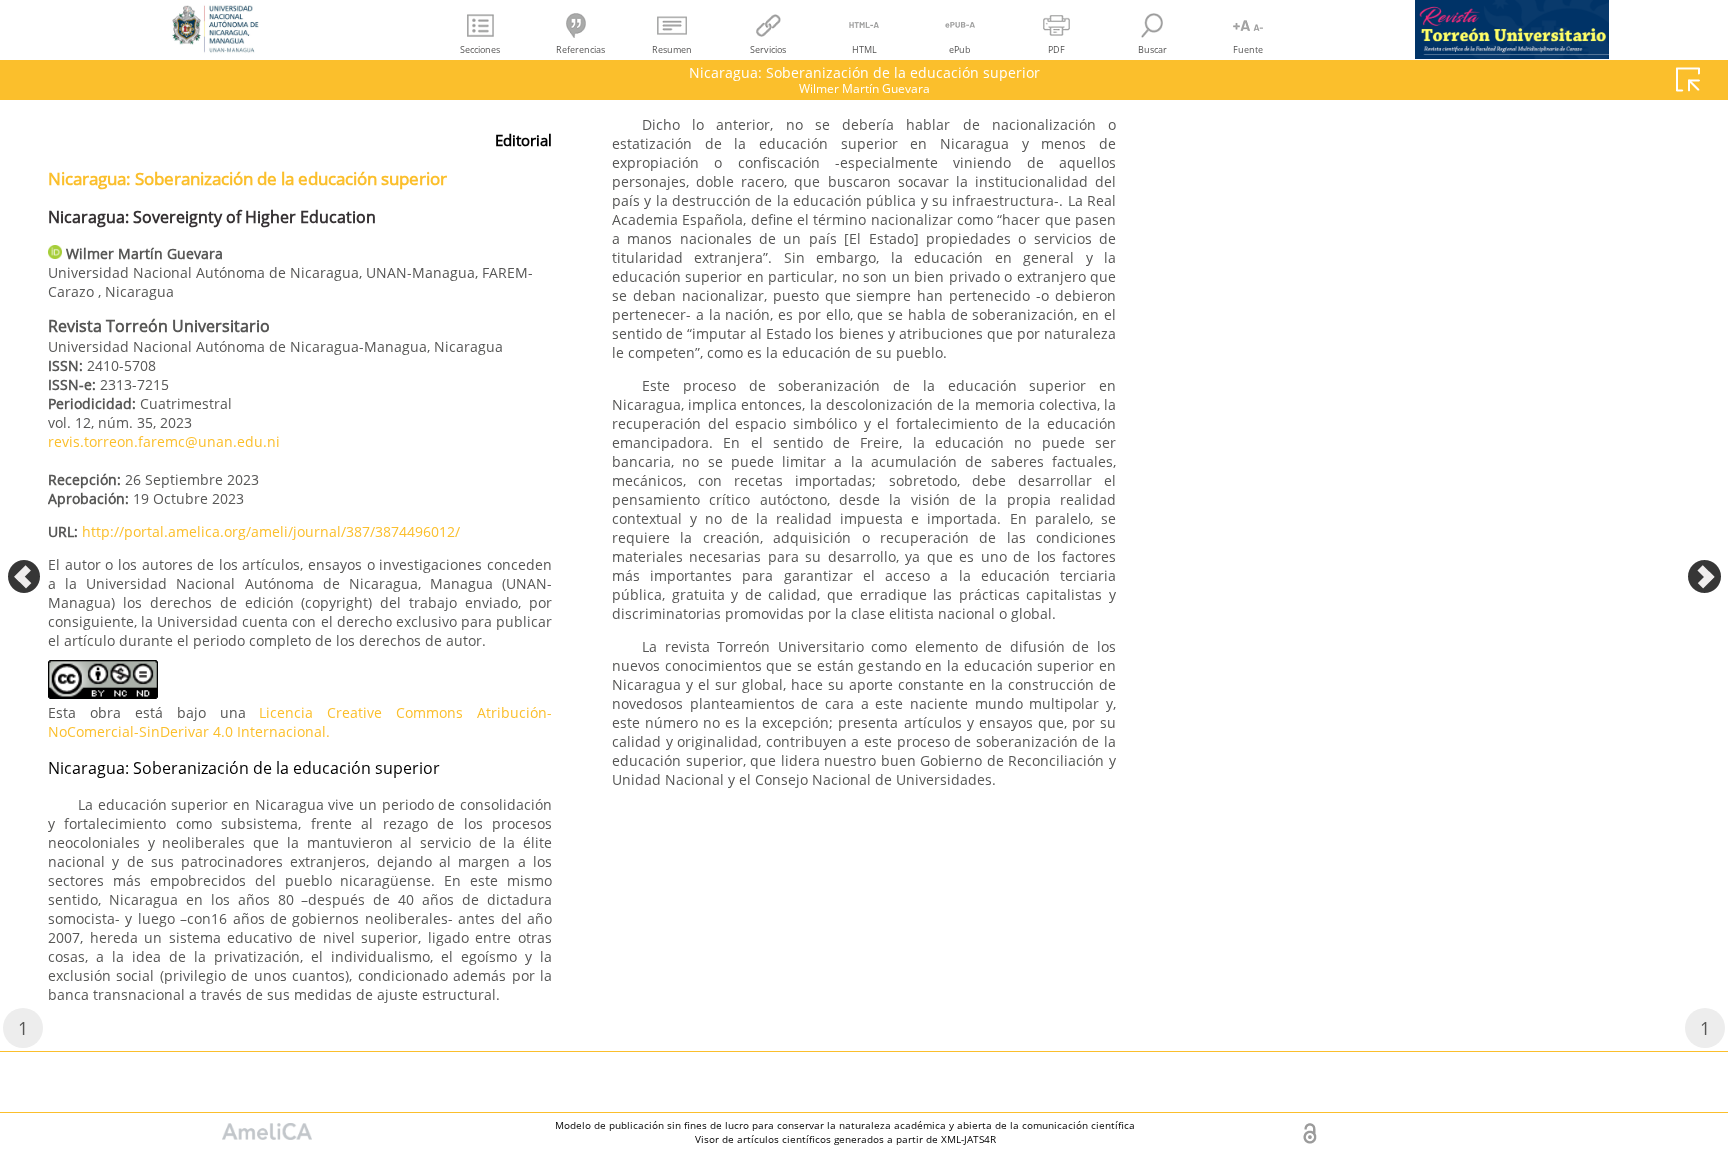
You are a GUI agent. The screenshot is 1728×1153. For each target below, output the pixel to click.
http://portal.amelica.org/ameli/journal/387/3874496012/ (271, 531)
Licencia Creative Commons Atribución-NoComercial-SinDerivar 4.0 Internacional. (300, 722)
